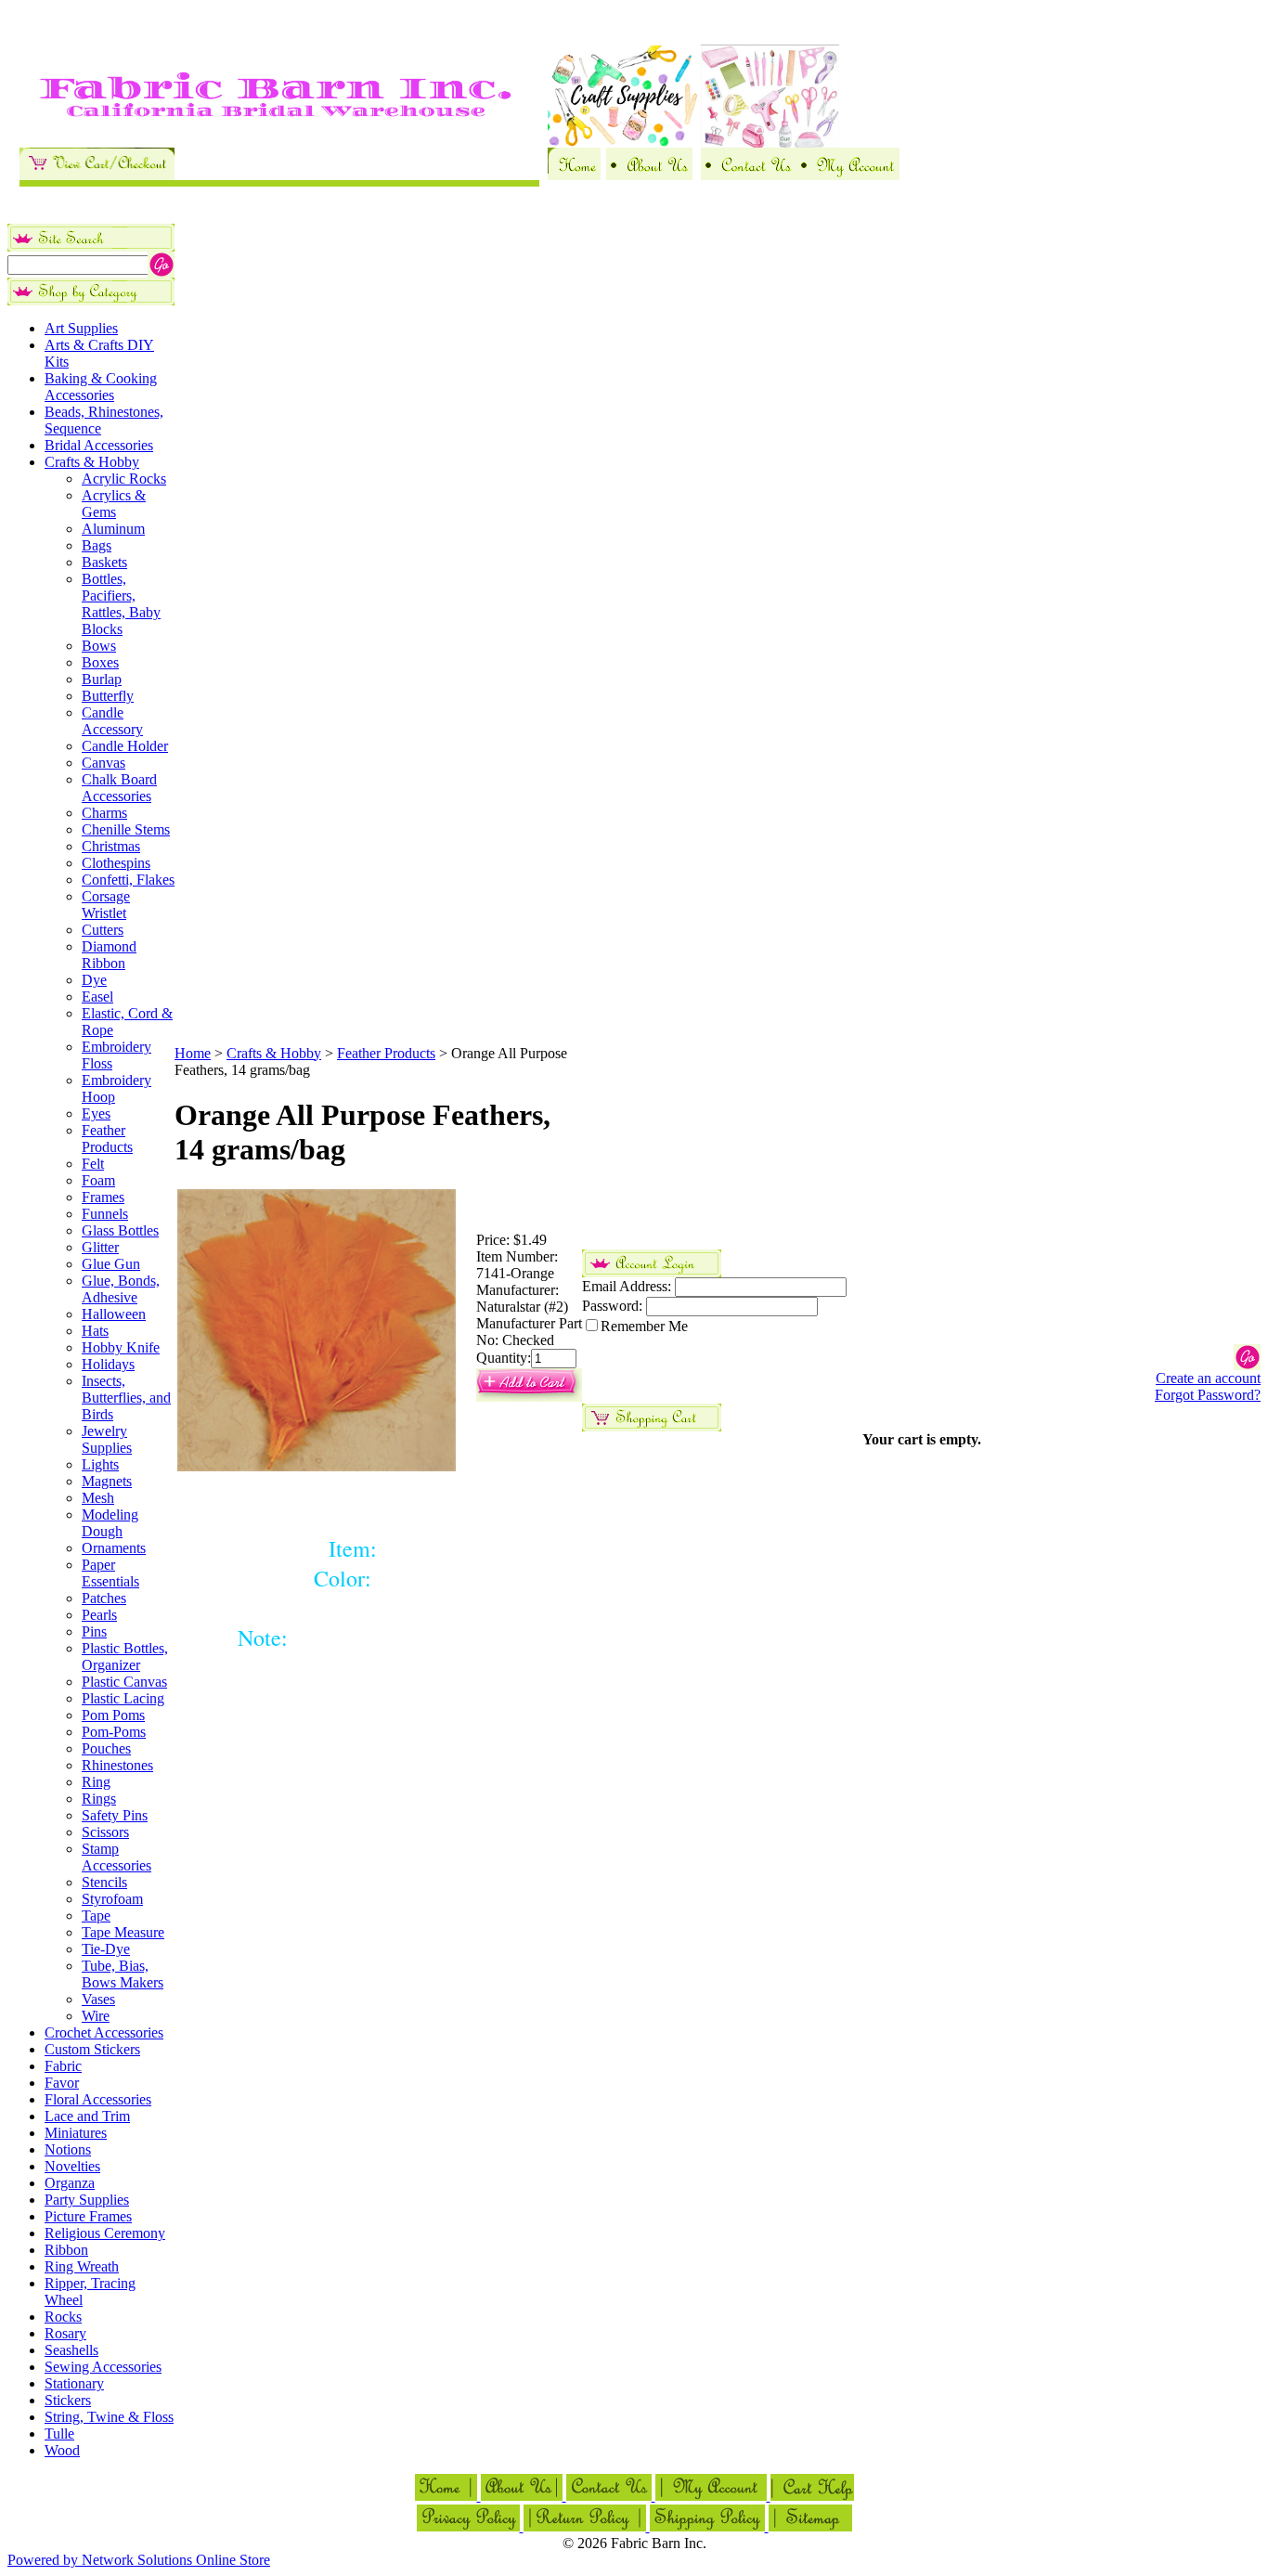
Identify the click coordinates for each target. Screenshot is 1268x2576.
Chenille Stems (126, 829)
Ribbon (66, 2250)
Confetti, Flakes (128, 880)
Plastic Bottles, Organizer (125, 1657)
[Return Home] (574, 175)
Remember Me (644, 1326)
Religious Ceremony (105, 2233)
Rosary (65, 2333)
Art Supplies (81, 328)
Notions (68, 2149)
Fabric (63, 2066)
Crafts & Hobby (92, 462)
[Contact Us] (748, 175)
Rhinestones (117, 1765)
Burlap (102, 679)
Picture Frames (88, 2216)
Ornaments (114, 1548)
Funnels (105, 1214)
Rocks (63, 2317)
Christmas (111, 846)
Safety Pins (115, 1815)
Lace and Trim (87, 2116)
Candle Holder (125, 746)
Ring (96, 1782)
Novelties (72, 2166)
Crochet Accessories (104, 2032)
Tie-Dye (106, 1949)
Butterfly (108, 696)
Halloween (114, 1314)
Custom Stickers (92, 2049)
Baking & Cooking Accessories (101, 387)
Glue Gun (111, 1264)
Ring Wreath (82, 2266)
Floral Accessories (98, 2099)
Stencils (104, 1882)
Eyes (96, 1113)
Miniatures (76, 2133)
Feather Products (107, 1139)
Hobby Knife (121, 1347)
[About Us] (649, 175)
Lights (100, 1464)
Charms (104, 813)
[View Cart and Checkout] (97, 175)
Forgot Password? (1208, 1395)
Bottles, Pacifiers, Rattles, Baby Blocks (121, 604)
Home (193, 1053)
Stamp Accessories (116, 1857)
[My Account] (847, 175)
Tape (96, 1916)
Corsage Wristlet (106, 905)
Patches (104, 1598)
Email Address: (627, 1286)
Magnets (107, 1481)
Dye (94, 980)
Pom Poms (113, 1715)
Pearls (99, 1615)
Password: (612, 1306)
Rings (99, 1799)
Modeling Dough (110, 1523)
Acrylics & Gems (114, 504)
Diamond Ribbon (109, 955)
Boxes (100, 662)
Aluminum (113, 529)
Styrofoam (112, 1899)
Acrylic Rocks (124, 479)
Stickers (68, 2400)
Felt (93, 1164)
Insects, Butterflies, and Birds (126, 1398)
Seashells (71, 2350)
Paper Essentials (110, 1573)
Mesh (98, 1498)
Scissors (105, 1832)
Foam (98, 1180)
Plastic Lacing (123, 1698)
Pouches (106, 1748)
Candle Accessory (112, 721)
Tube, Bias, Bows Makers (123, 1974)
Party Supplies (87, 2200)
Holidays (108, 1364)
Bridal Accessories (99, 445)
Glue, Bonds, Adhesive (121, 1289)
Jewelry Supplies (107, 1439)
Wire (96, 2016)
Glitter (100, 1247)
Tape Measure (123, 1932)
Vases (98, 1999)
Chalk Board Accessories (119, 788)
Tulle (59, 2434)
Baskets (104, 562)
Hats (95, 1331)
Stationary (74, 2383)
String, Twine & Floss (109, 2417)
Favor (62, 2083)
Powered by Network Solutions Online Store (139, 2560)
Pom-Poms (114, 1732)
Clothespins (116, 863)
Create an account (1208, 1378)
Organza (70, 2183)
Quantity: (504, 1358)
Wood (62, 2450)
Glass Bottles (120, 1230)
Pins (94, 1631)
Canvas (104, 763)
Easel (97, 997)
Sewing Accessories (103, 2367)
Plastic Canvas (124, 1682)
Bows (99, 646)
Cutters (103, 930)
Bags (97, 545)
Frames (103, 1197)
